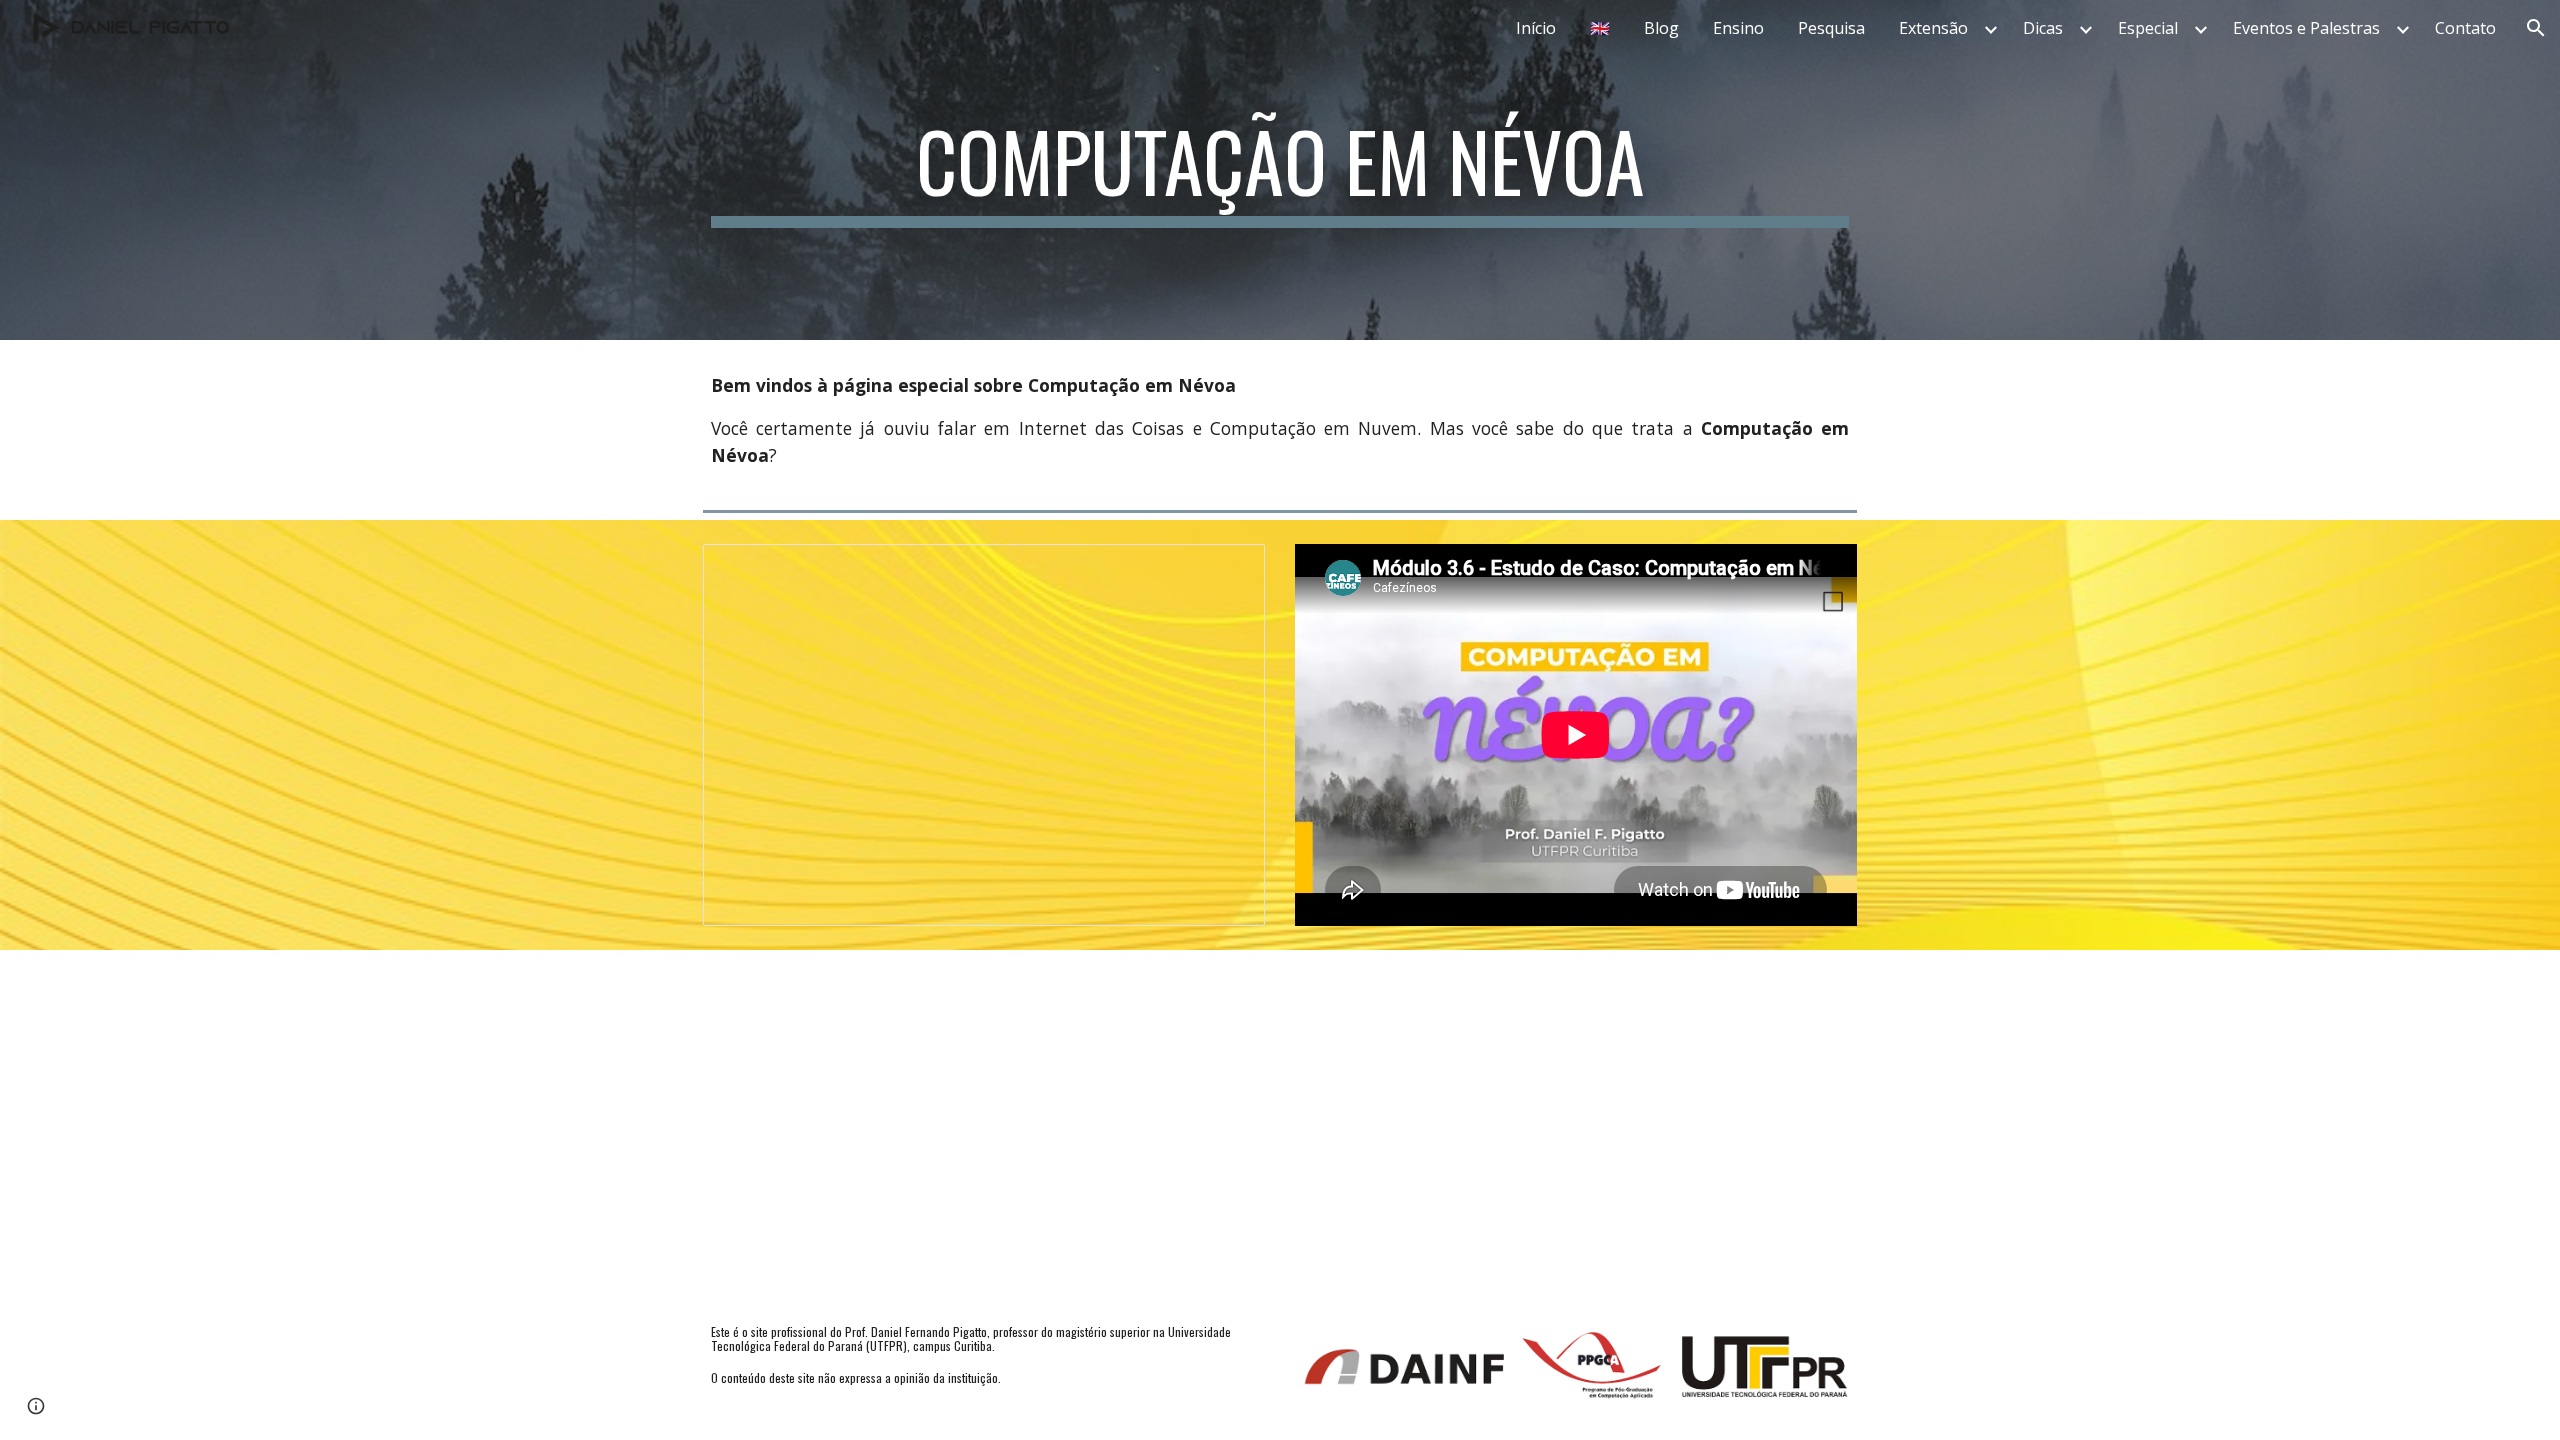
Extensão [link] (1933, 28)
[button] (2536, 28)
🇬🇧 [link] (1600, 28)
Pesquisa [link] (1831, 28)
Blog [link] (1661, 28)
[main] (1280, 170)
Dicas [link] (2043, 28)
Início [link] (1536, 28)
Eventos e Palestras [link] (2306, 28)
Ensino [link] (1738, 28)
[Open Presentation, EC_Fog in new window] (1227, 570)
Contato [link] (2465, 28)
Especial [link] (2148, 28)
